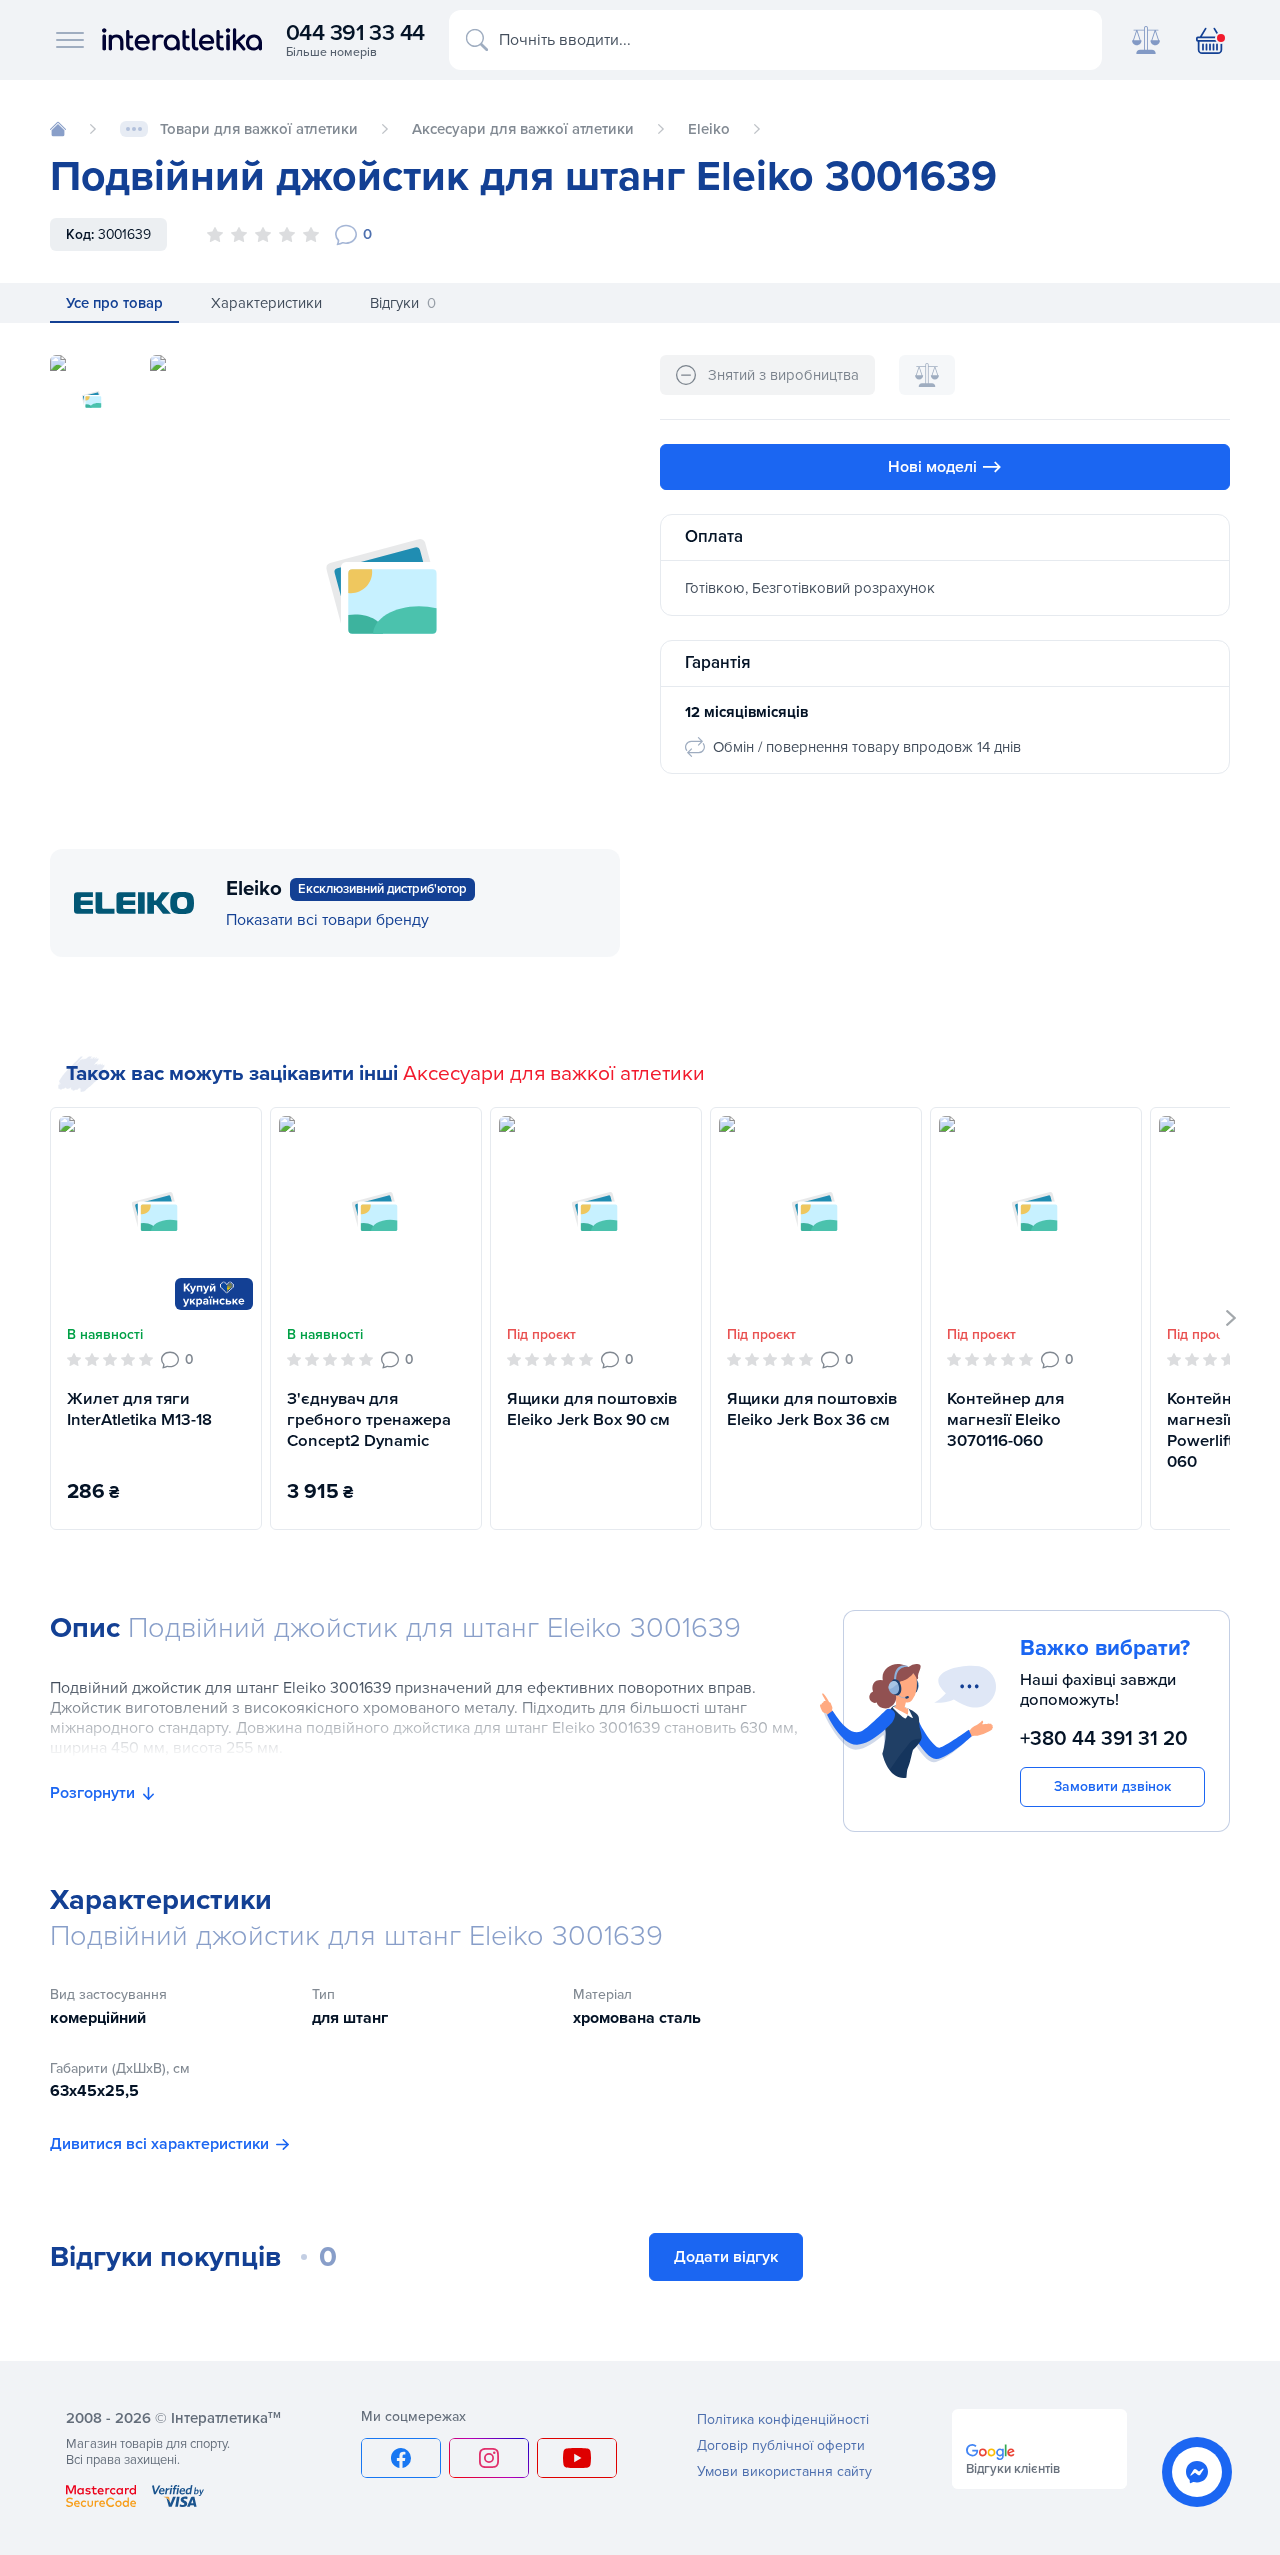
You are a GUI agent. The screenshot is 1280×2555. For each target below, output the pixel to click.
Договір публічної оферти (781, 2445)
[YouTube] (577, 2458)
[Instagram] (489, 2458)
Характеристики (266, 303)
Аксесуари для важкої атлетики (554, 1073)
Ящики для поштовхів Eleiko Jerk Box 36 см (812, 1409)
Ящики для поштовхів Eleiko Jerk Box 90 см (592, 1409)
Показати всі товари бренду (327, 920)
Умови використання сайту (784, 2471)
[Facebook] (401, 2458)
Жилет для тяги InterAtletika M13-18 (139, 1409)
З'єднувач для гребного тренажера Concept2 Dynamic (369, 1420)
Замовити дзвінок (1112, 1786)
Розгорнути (92, 1793)
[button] (1231, 1318)
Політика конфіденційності (783, 2419)
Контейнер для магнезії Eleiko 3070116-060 (1005, 1420)
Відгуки (403, 303)
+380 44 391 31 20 (1104, 1737)
